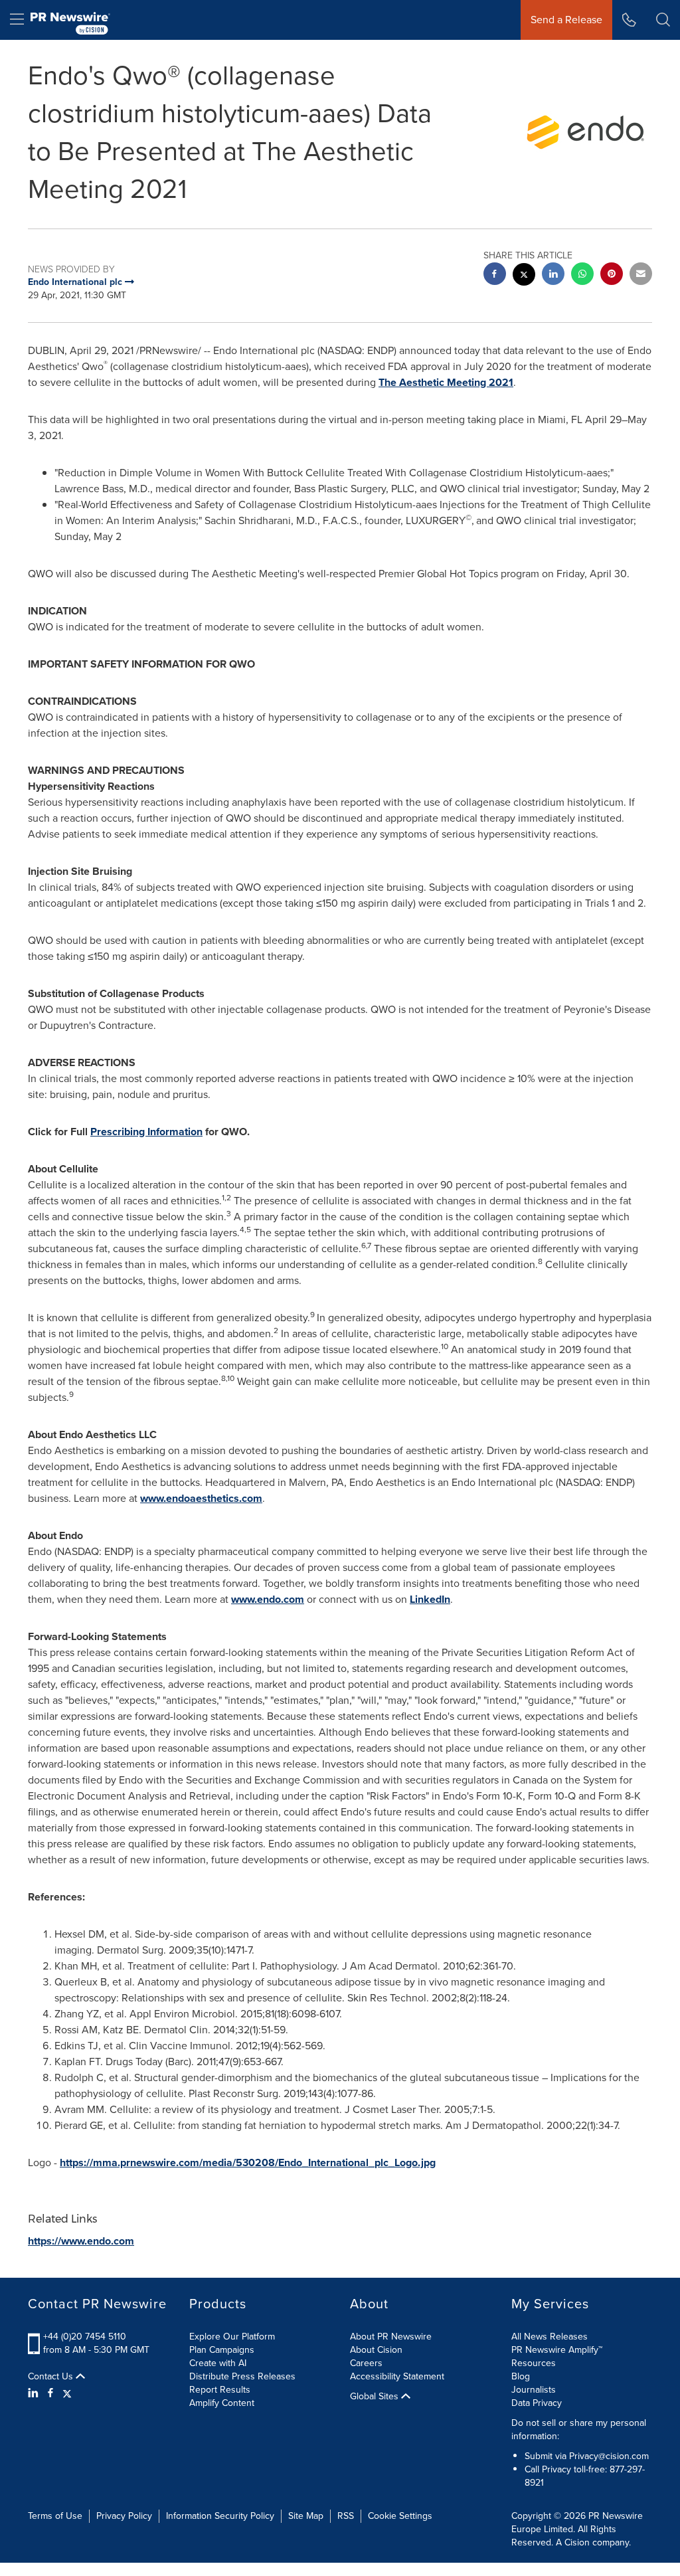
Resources (534, 2363)
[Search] (663, 20)
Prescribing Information (146, 1132)
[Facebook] (50, 2393)
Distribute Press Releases (242, 2376)
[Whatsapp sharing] (582, 275)
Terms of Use (55, 2516)
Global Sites (376, 2397)
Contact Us (52, 2377)
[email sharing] (641, 275)
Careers (366, 2363)
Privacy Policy (124, 2516)
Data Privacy (537, 2403)
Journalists (534, 2390)
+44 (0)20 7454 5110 (85, 2337)
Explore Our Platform (232, 2337)
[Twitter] (67, 2393)
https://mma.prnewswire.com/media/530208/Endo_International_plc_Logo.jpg (248, 2162)
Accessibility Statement (397, 2376)
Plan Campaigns (222, 2350)
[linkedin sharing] (553, 275)
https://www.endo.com (81, 2241)
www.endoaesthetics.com (201, 1498)
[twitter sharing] (524, 276)
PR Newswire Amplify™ (557, 2350)
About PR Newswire (391, 2337)
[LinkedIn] (35, 2393)
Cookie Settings (400, 2516)
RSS (346, 2516)
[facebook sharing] (495, 275)
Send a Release (566, 20)
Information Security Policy (220, 2516)
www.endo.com (268, 1599)
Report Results (220, 2390)
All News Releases (550, 2337)
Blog (521, 2376)
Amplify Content (222, 2403)
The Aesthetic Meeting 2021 (446, 382)
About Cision (376, 2350)
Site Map (306, 2516)
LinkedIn (430, 1599)
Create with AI (218, 2363)
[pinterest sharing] (612, 275)
